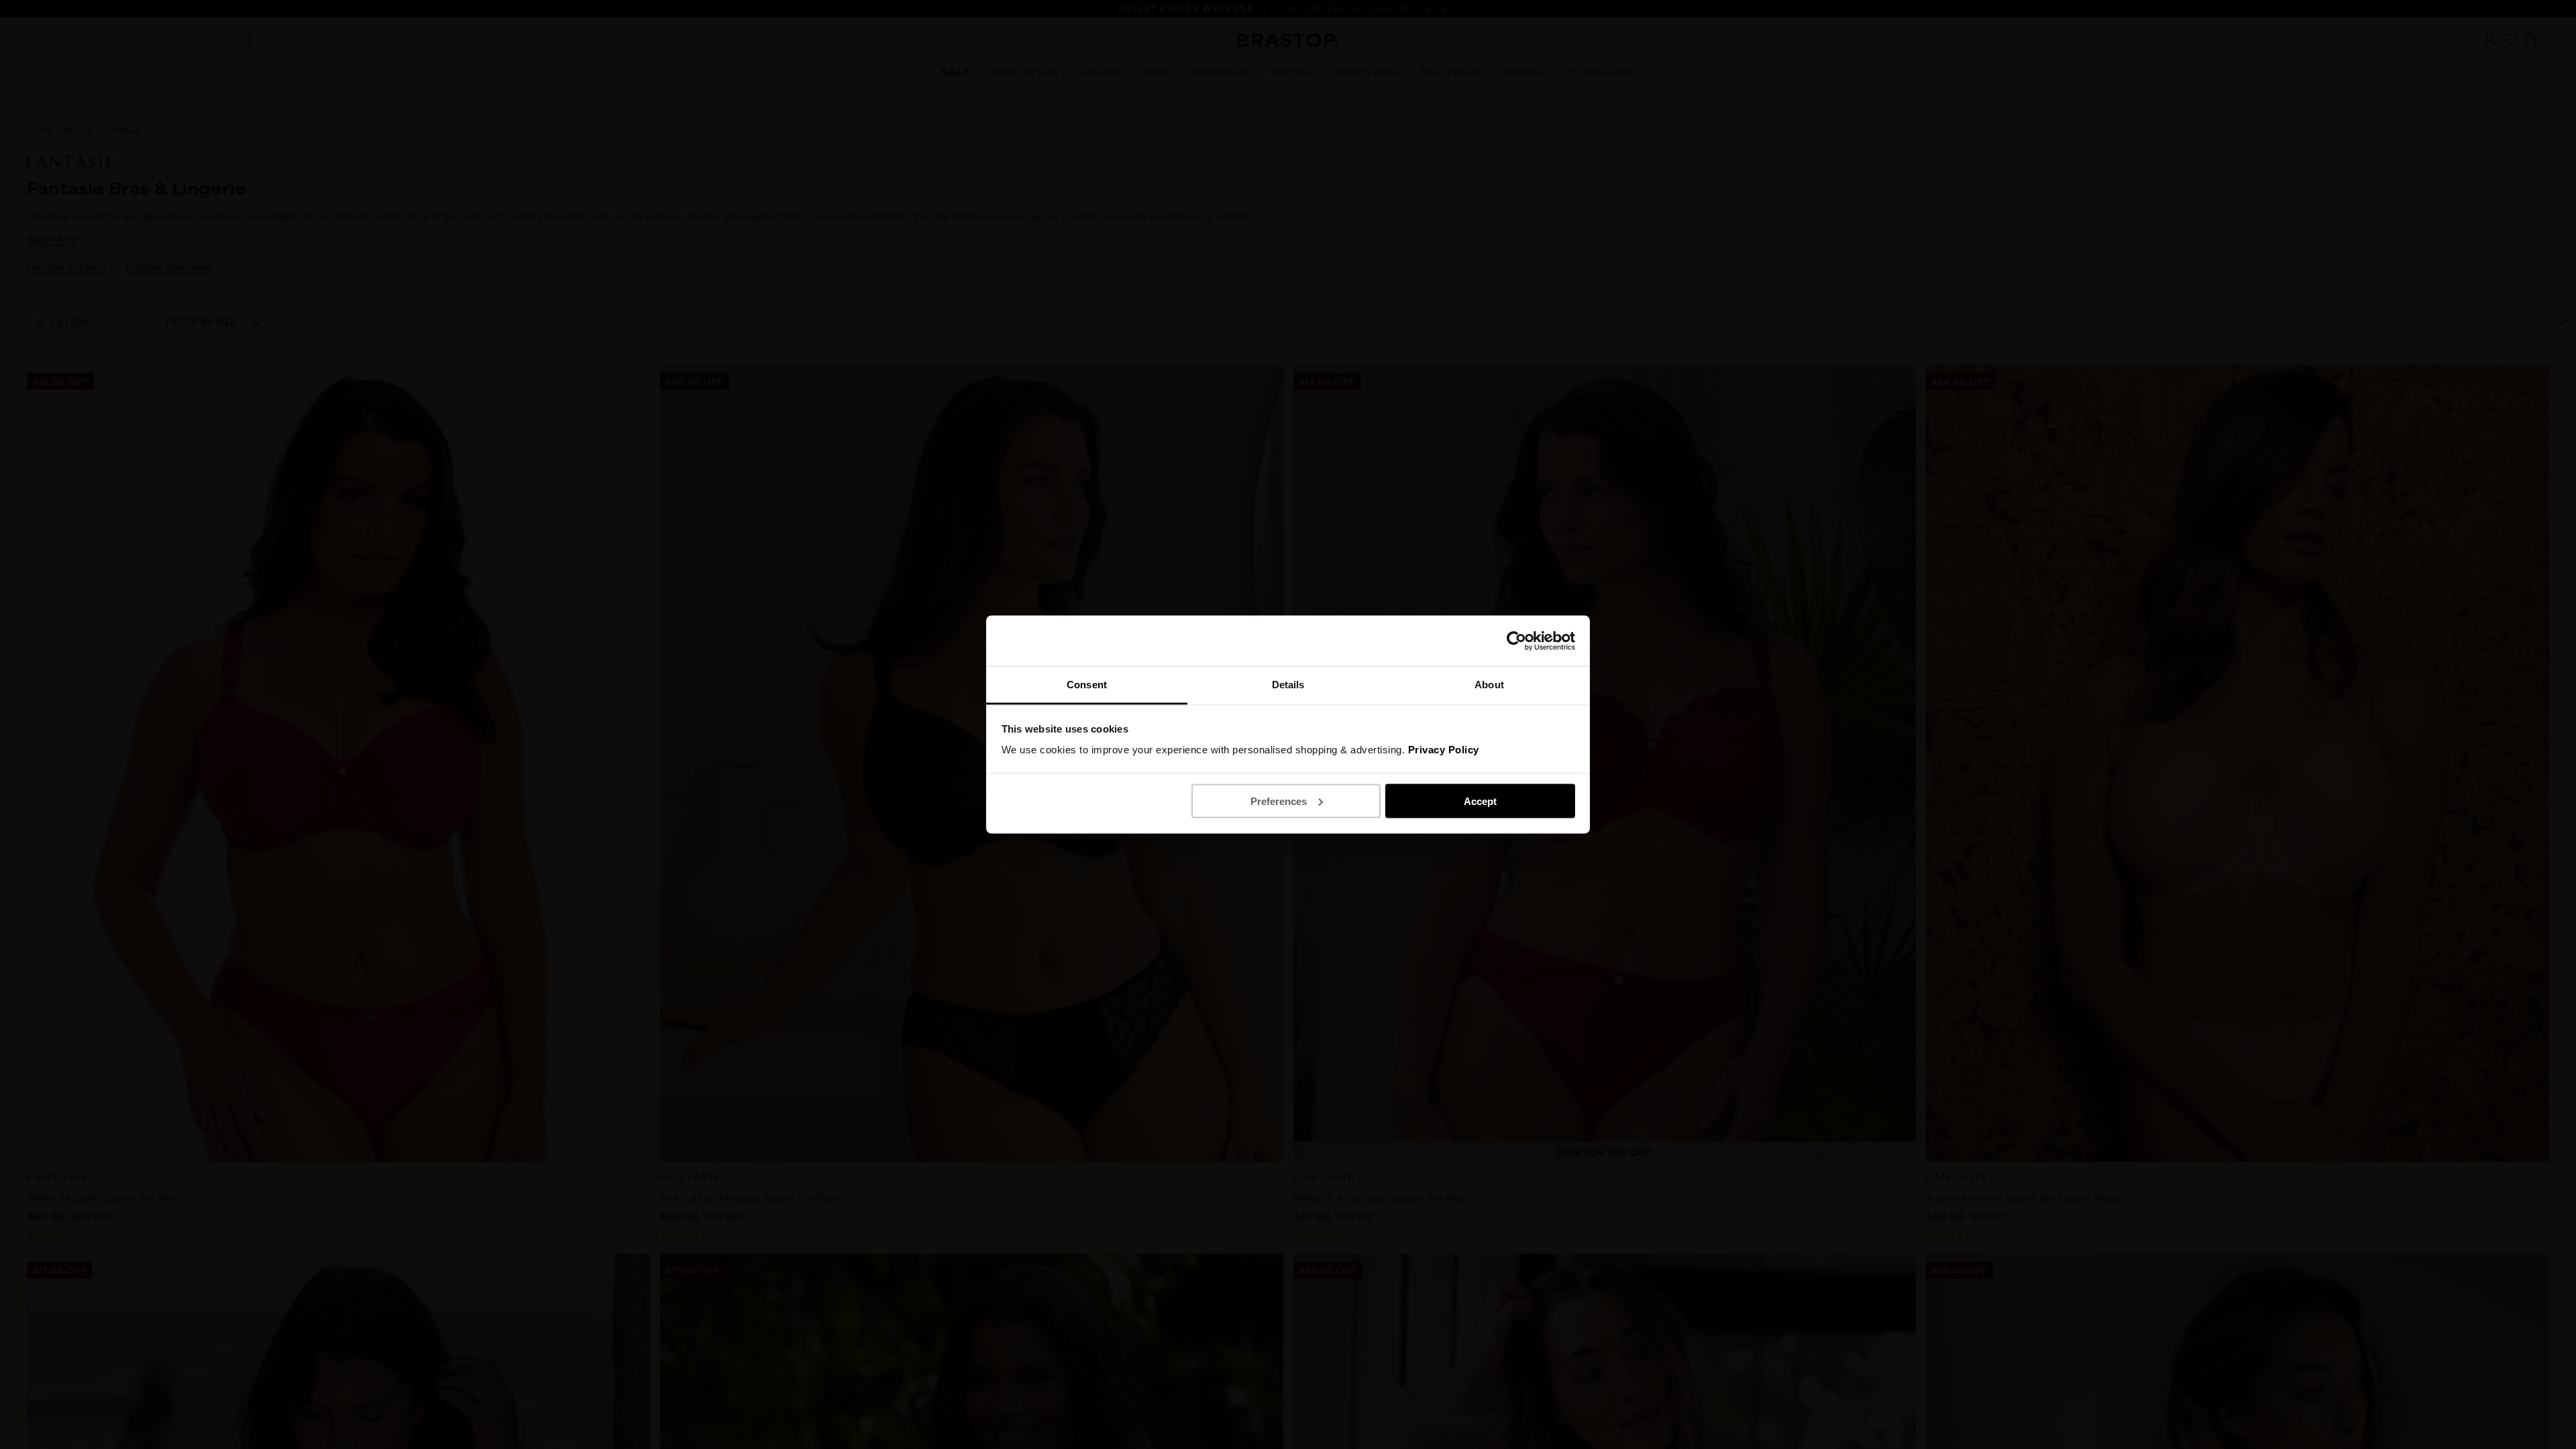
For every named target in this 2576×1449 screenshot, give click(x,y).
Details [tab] (1288, 685)
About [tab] (1489, 685)
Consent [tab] (1087, 685)
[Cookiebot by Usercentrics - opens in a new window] (1516, 641)
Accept (1480, 801)
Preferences (1279, 801)
